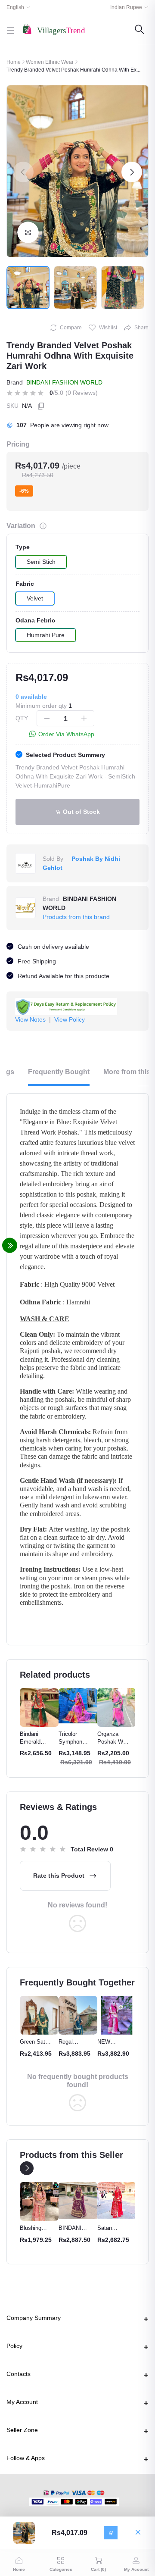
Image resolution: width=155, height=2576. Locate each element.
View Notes (30, 1019)
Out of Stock (81, 812)
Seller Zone (22, 2430)
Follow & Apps (26, 2458)
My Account (22, 2402)
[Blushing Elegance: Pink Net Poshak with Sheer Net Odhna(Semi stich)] (39, 2201)
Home (14, 62)
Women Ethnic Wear (50, 62)
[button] (23, 172)
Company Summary (34, 2318)
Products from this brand (76, 917)
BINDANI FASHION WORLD (64, 382)
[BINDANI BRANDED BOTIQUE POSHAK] (78, 2200)
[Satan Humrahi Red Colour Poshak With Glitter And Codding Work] (117, 2200)
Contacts (19, 2374)
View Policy (70, 1019)
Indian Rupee (126, 7)
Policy (14, 2346)
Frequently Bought (59, 1072)
